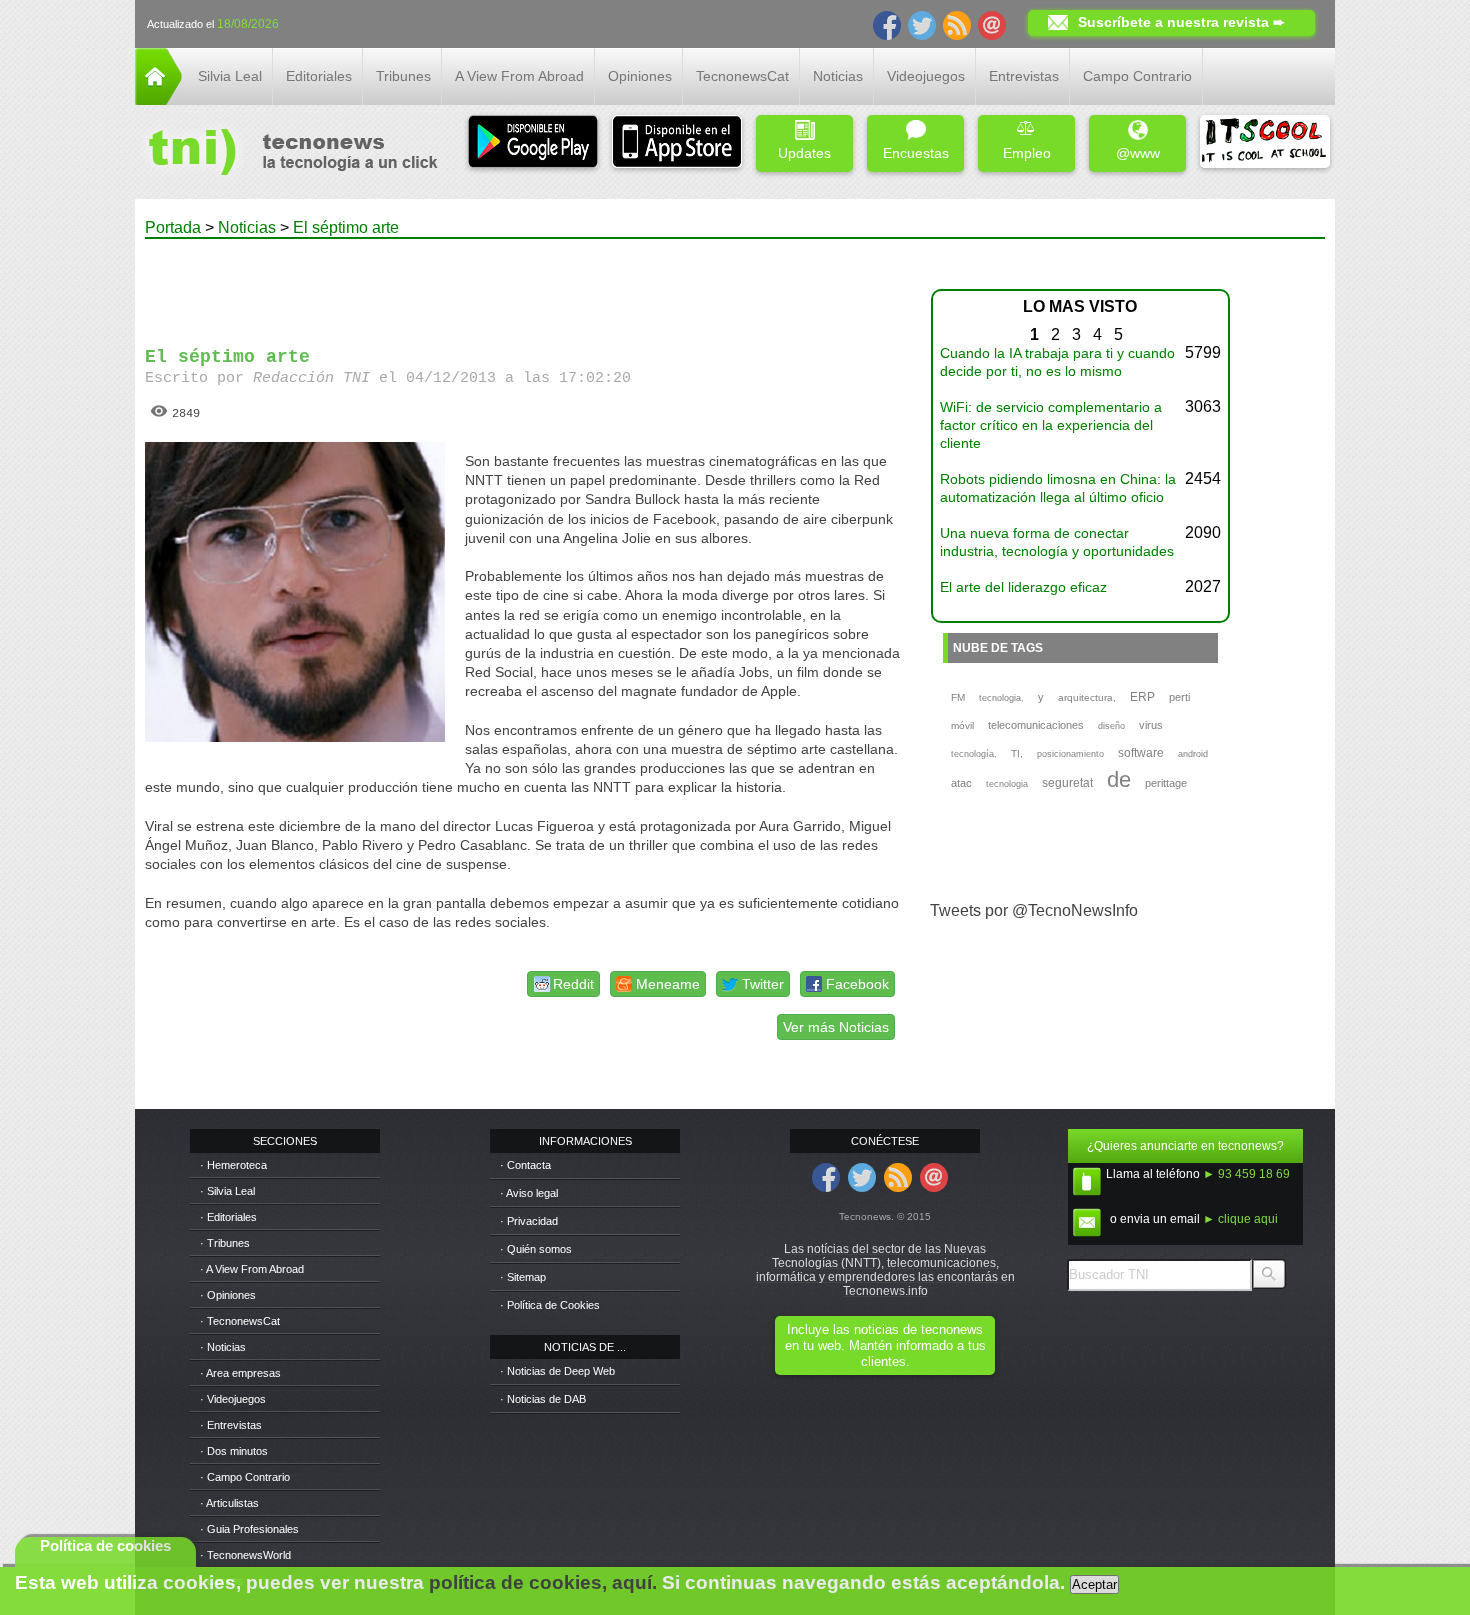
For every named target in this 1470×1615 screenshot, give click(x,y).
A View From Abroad (519, 76)
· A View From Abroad (252, 1269)
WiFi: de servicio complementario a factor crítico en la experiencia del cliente (1051, 425)
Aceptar (1094, 1584)
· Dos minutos (234, 1451)
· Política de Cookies (550, 1305)
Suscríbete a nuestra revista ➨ (1181, 22)
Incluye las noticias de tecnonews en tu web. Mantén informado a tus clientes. (885, 1345)
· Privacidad (529, 1221)
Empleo (1027, 153)
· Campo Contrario (245, 1477)
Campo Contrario (1137, 76)
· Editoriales (228, 1217)
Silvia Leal (230, 76)
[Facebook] (887, 24)
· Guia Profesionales (249, 1529)
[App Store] (677, 143)
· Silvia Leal (227, 1191)
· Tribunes (225, 1243)
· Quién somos (536, 1249)
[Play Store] (533, 143)
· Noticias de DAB (543, 1399)
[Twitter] (922, 24)
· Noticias (223, 1347)
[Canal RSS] (957, 24)
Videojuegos (926, 76)
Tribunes (403, 76)
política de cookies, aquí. (543, 1582)
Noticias (838, 76)
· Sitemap (523, 1277)
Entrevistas (1024, 76)
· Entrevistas (231, 1425)
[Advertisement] (523, 284)
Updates (804, 153)
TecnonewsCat (742, 76)
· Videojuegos (233, 1399)
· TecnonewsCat (240, 1321)
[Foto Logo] (286, 154)
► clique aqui (1240, 1219)
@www (1138, 153)
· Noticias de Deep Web (557, 1371)
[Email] (992, 24)
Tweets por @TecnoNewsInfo (1034, 910)
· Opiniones (228, 1295)
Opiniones (640, 76)
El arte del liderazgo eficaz (1023, 587)
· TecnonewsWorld (245, 1555)
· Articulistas (229, 1503)
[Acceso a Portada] (158, 99)
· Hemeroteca (233, 1165)
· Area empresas (240, 1373)
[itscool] (1265, 143)
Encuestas (916, 153)
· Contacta (525, 1165)
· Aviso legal (529, 1193)
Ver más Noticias (836, 1027)
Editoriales (319, 76)
